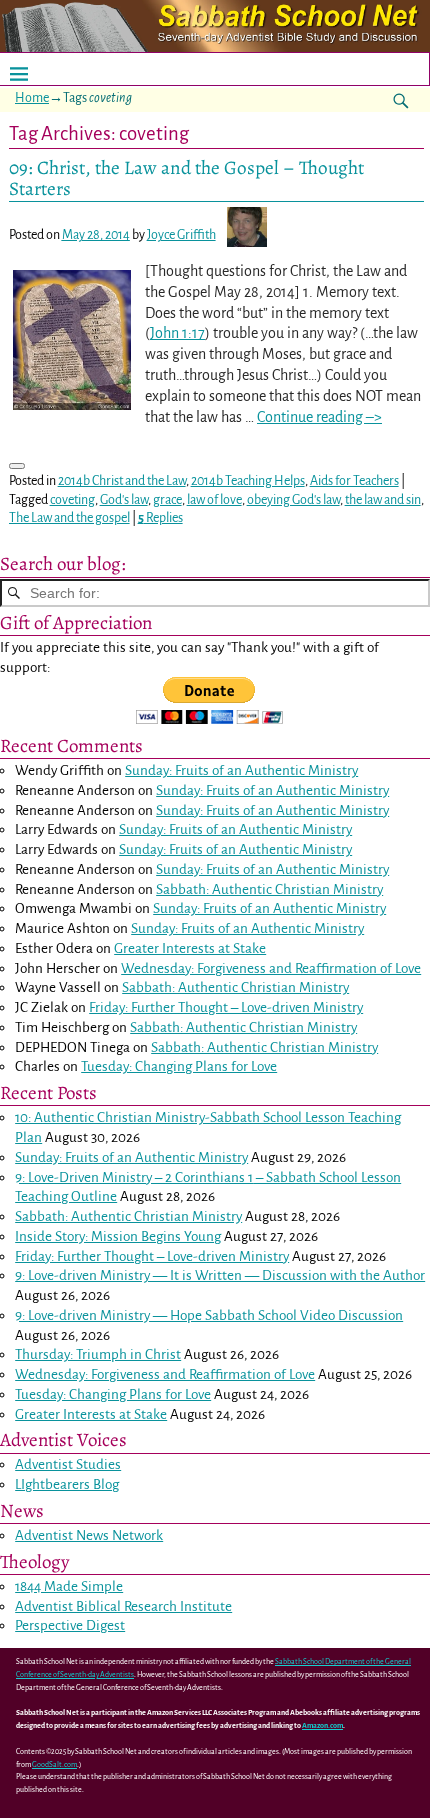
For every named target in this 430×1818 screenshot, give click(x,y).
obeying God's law (293, 500)
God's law (124, 500)
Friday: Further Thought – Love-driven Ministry (226, 1007)
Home (32, 98)
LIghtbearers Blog (67, 1484)
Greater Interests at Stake (190, 948)
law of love (214, 500)
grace (167, 500)
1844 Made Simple (69, 1586)
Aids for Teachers (354, 481)
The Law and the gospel (69, 518)
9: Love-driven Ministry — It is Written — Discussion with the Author (220, 1275)
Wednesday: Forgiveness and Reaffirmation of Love (271, 968)
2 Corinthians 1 (209, 1177)
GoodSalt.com (54, 1765)
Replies (160, 518)
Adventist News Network (89, 1535)
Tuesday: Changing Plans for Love (179, 1066)
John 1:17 (177, 333)
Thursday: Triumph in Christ (98, 1354)
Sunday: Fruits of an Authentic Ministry (241, 770)
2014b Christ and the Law (122, 481)
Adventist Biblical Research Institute (123, 1606)
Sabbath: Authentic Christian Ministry (269, 889)
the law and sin (383, 500)
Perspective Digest (70, 1625)
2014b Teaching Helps (248, 481)
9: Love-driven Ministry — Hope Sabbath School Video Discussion (209, 1315)
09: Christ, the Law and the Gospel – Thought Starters (186, 178)
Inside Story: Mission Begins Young (118, 1236)
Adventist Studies (68, 1464)
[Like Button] (17, 466)
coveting (72, 500)
